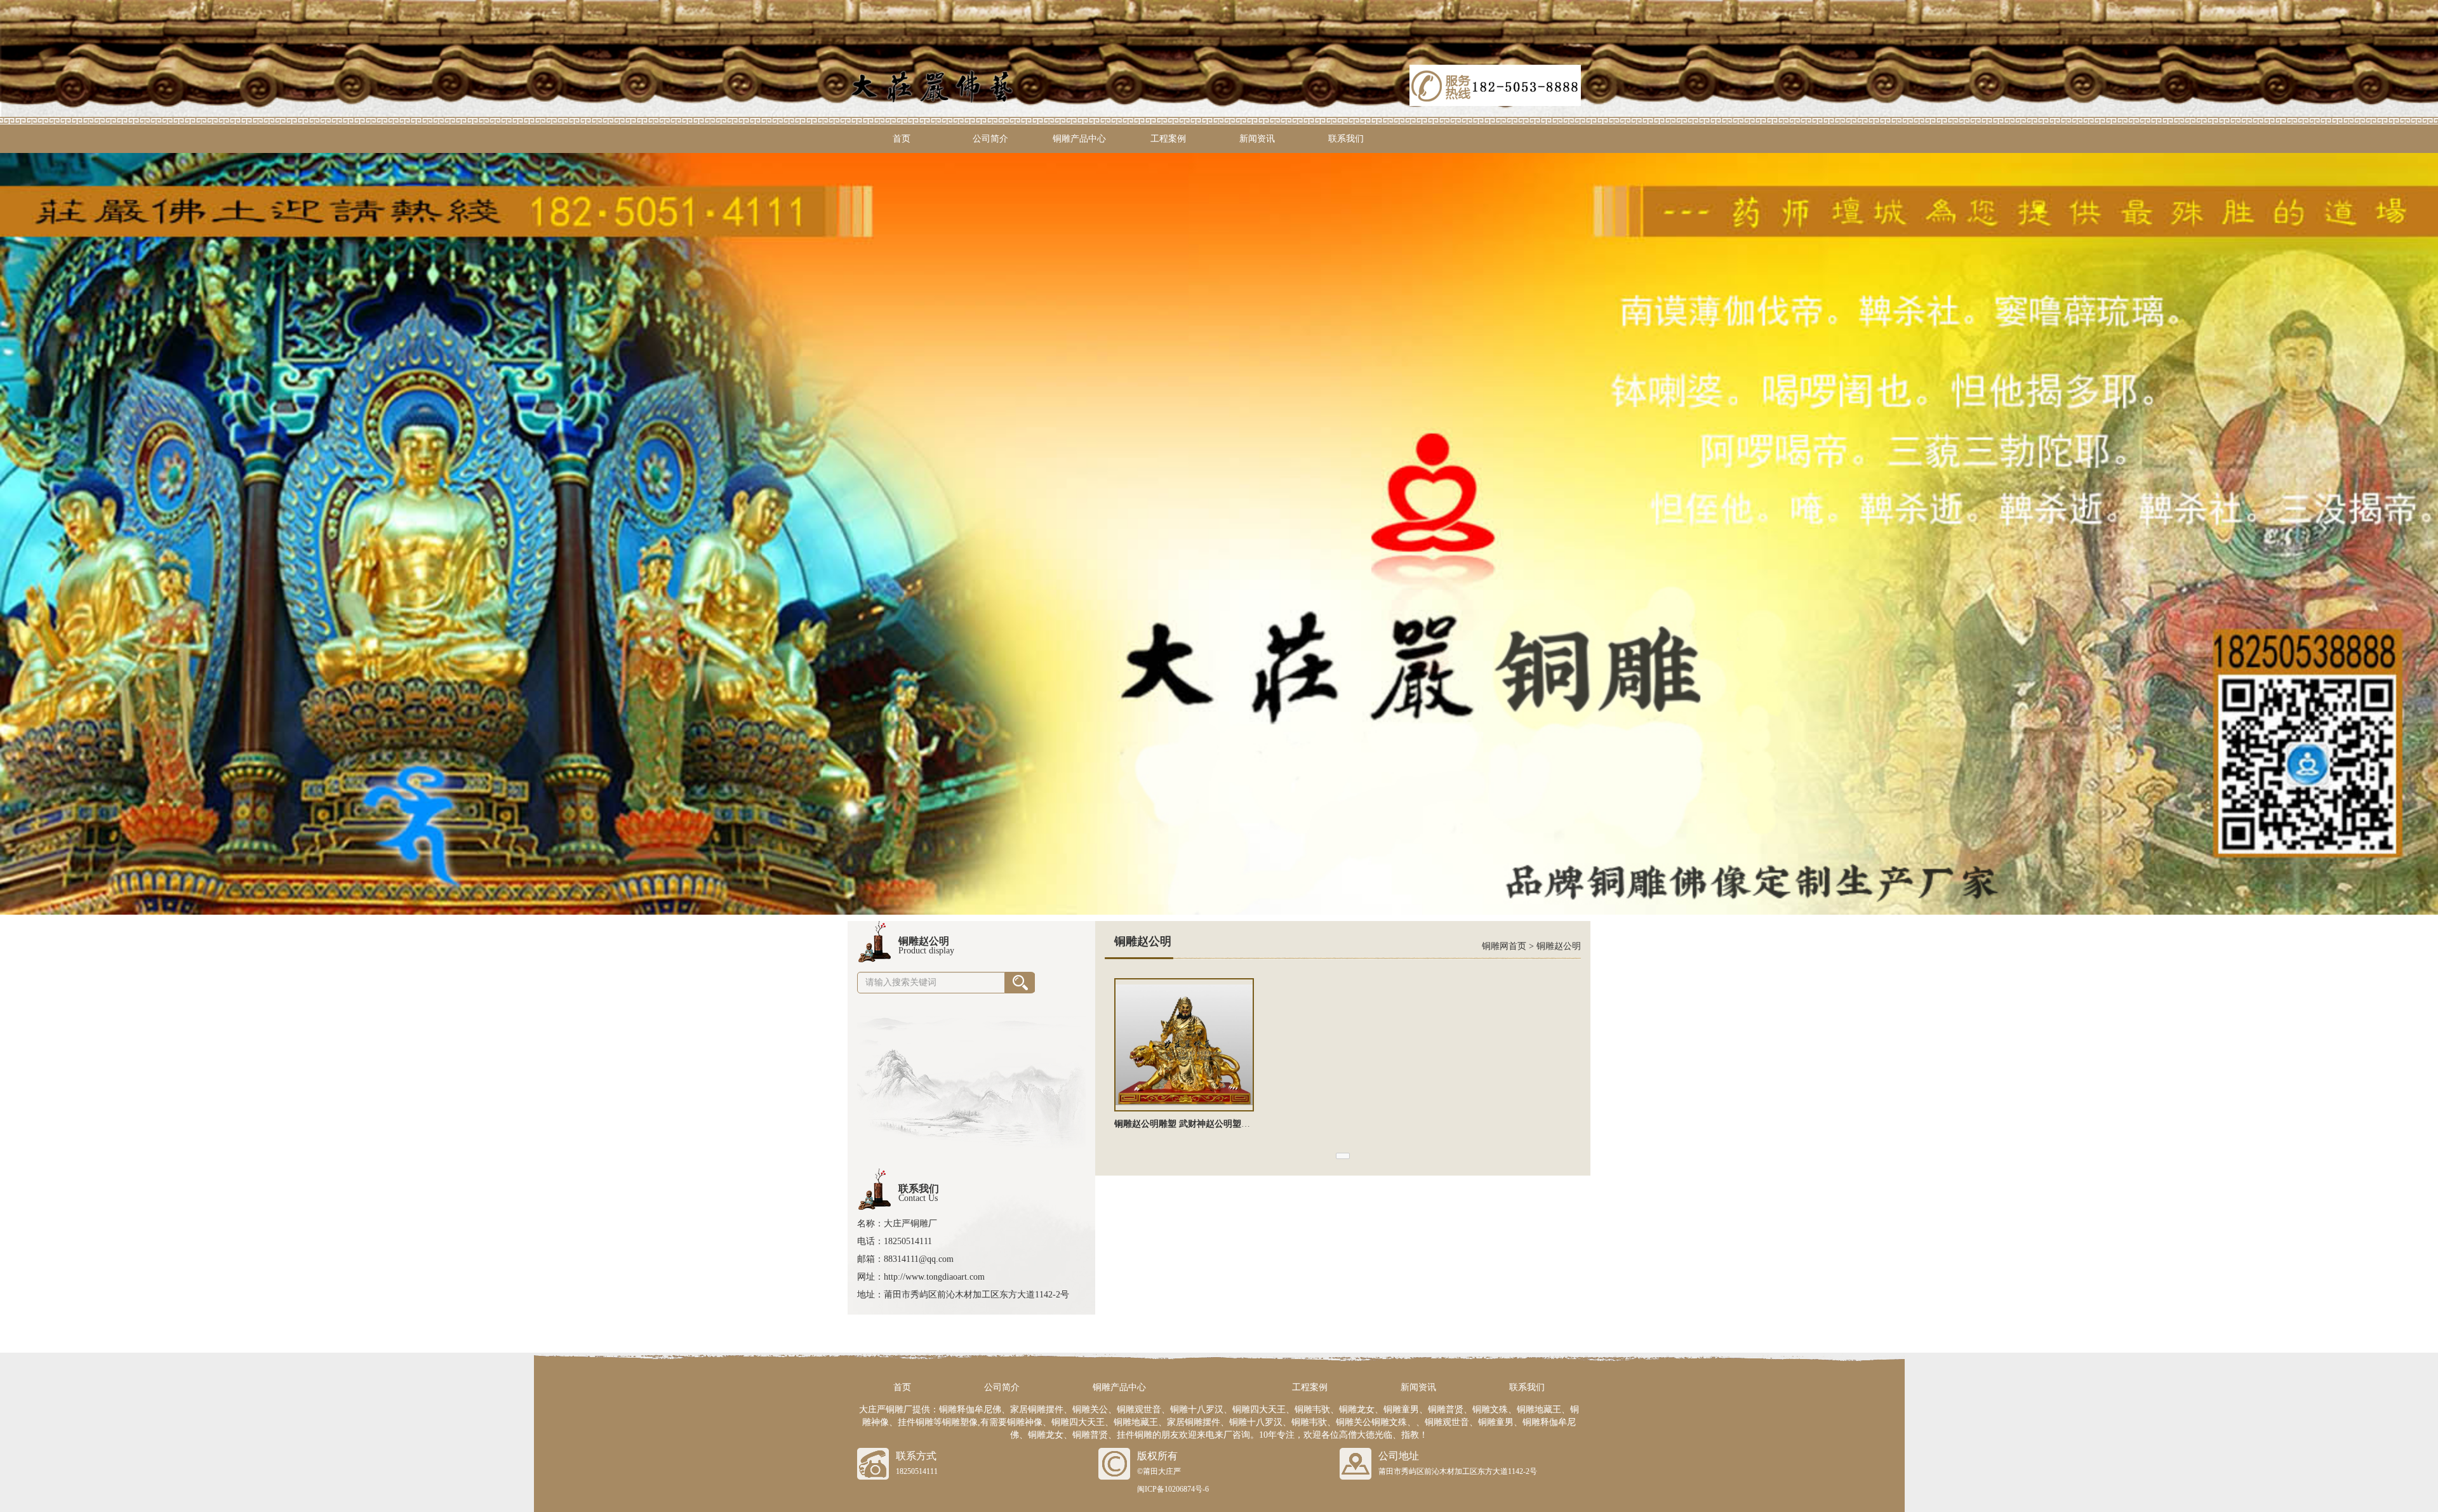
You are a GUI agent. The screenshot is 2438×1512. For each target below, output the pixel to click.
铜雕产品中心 (1079, 139)
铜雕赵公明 (1559, 946)
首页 (902, 139)
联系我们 (1346, 139)
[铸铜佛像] (1219, 533)
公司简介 (990, 139)
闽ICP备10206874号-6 (1173, 1489)
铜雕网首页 (1504, 946)
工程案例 (1168, 139)
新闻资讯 (1257, 139)
